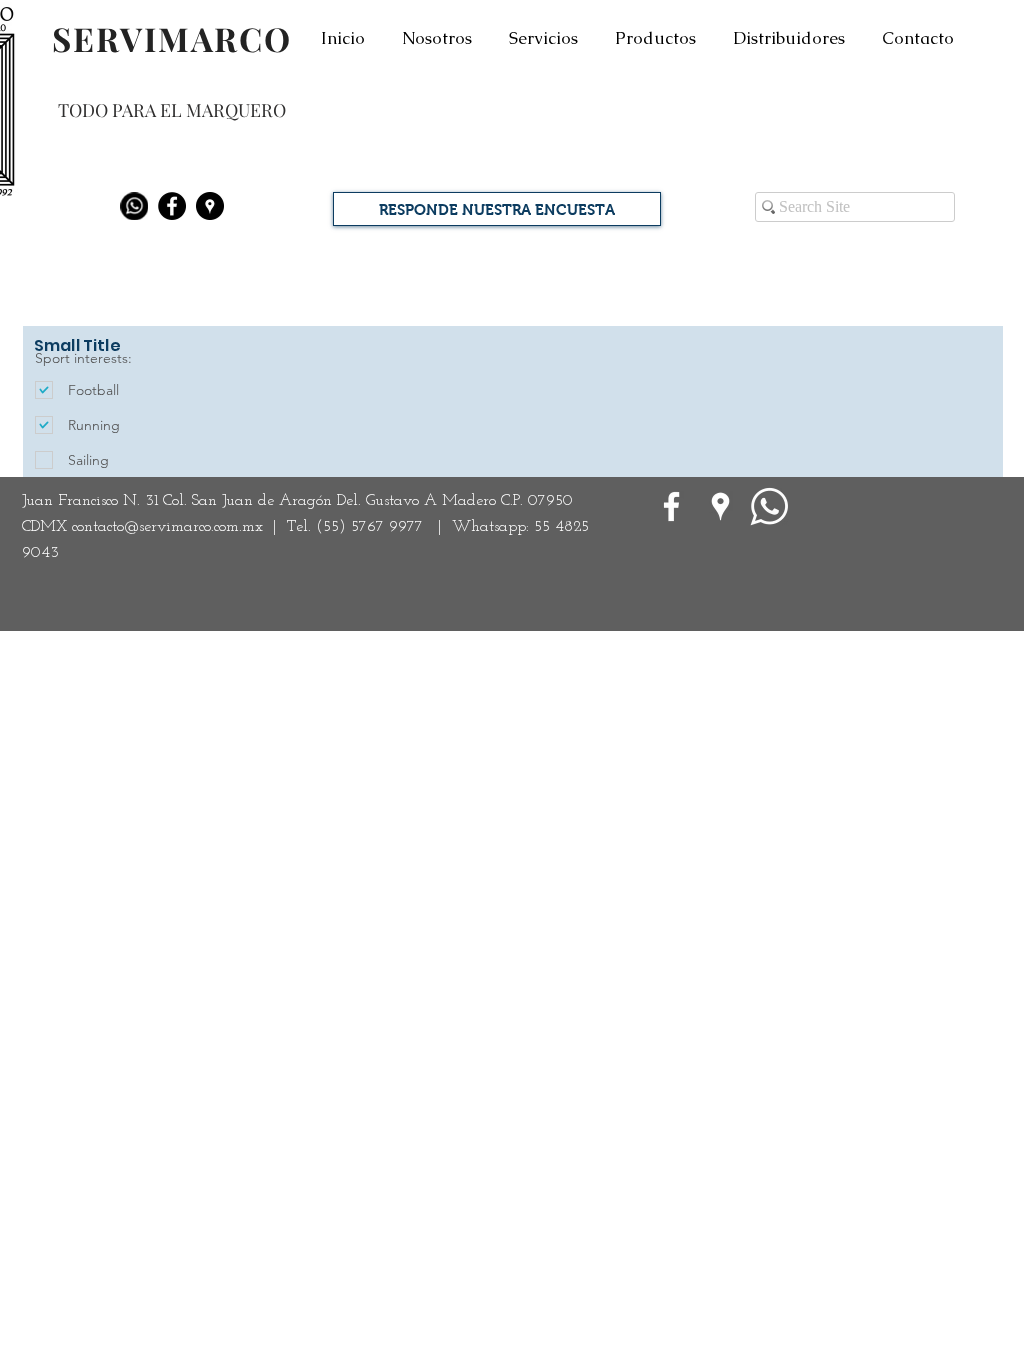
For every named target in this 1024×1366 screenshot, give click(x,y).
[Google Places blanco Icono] (720, 506)
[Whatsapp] (134, 206)
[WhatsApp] (769, 506)
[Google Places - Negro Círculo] (210, 206)
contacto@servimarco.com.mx (167, 527)
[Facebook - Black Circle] (172, 206)
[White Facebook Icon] (671, 506)
